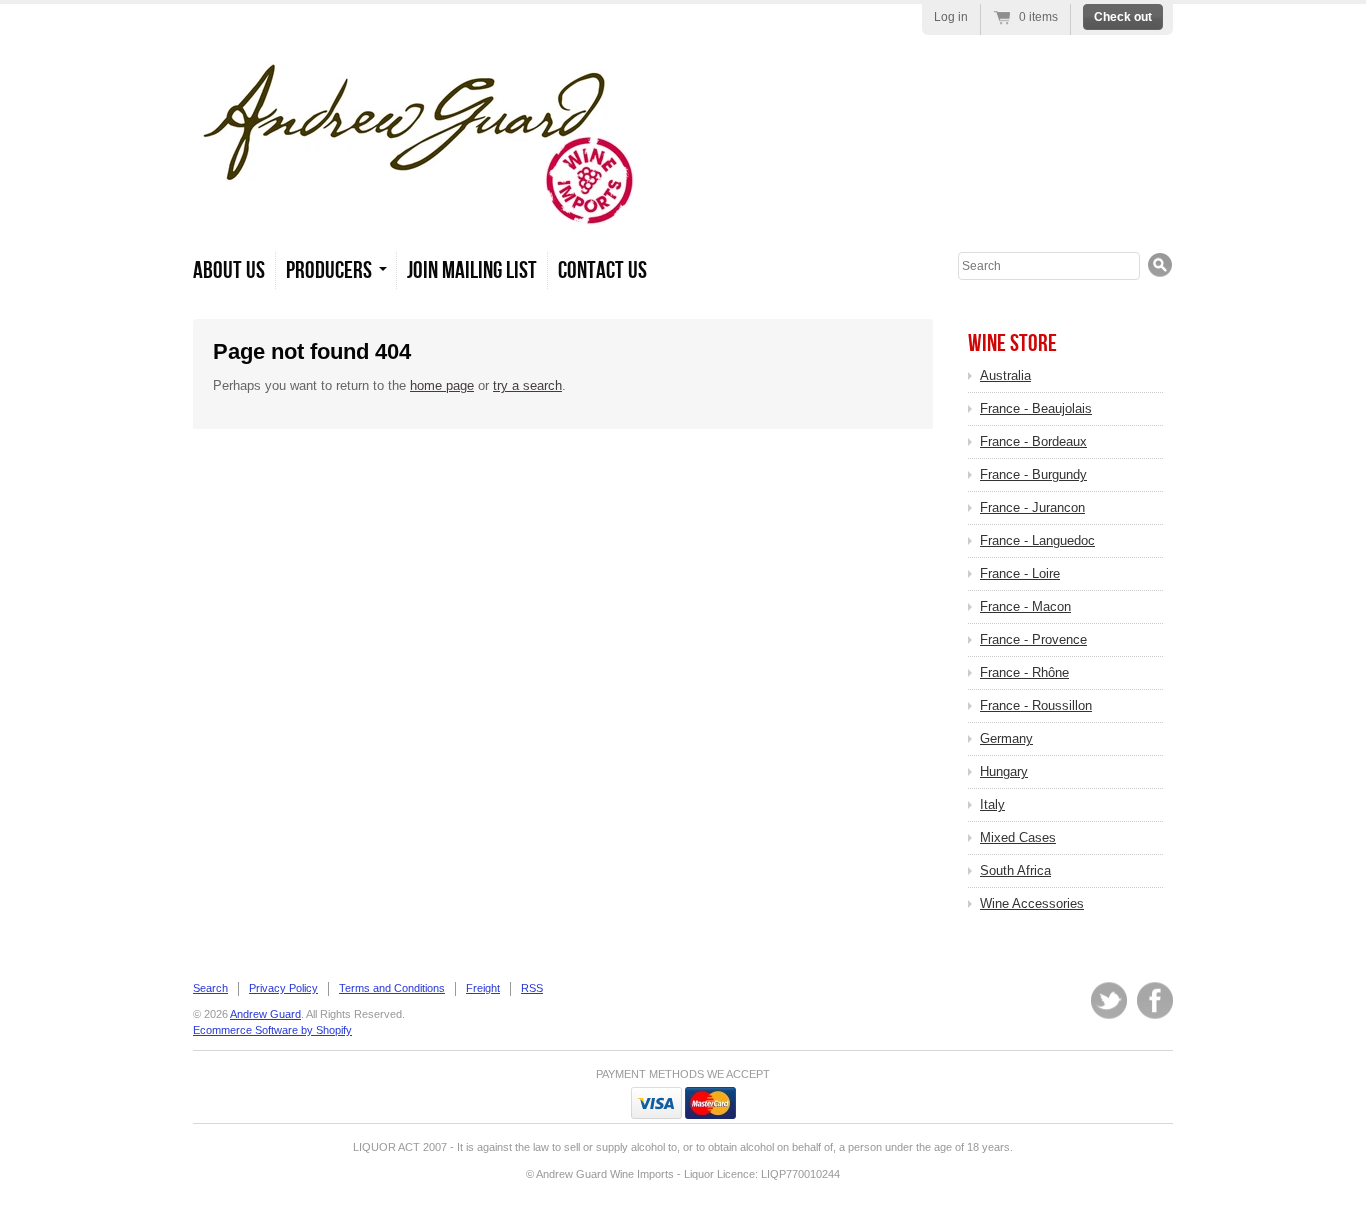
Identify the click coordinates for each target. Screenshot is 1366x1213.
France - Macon (1025, 606)
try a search (527, 385)
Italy (992, 804)
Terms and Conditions (392, 988)
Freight (483, 988)
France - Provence (1033, 639)
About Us (229, 270)
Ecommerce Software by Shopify (272, 1030)
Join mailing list (472, 270)
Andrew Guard (265, 1014)
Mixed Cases (1018, 837)
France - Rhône (1024, 672)
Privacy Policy (283, 988)
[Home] (418, 219)
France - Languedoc (1037, 540)
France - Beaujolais (1036, 408)
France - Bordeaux (1033, 441)
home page (442, 385)
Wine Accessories (1032, 903)
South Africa (1015, 870)
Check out (1123, 17)
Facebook (1155, 1000)
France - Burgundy (1033, 474)
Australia (1005, 375)
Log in (951, 17)
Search (210, 988)
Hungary (1004, 771)
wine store (1012, 343)
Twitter (1109, 1000)
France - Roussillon (1036, 705)
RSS (532, 988)
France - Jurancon (1032, 507)
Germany (1006, 738)
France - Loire (1020, 573)
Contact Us (602, 270)
